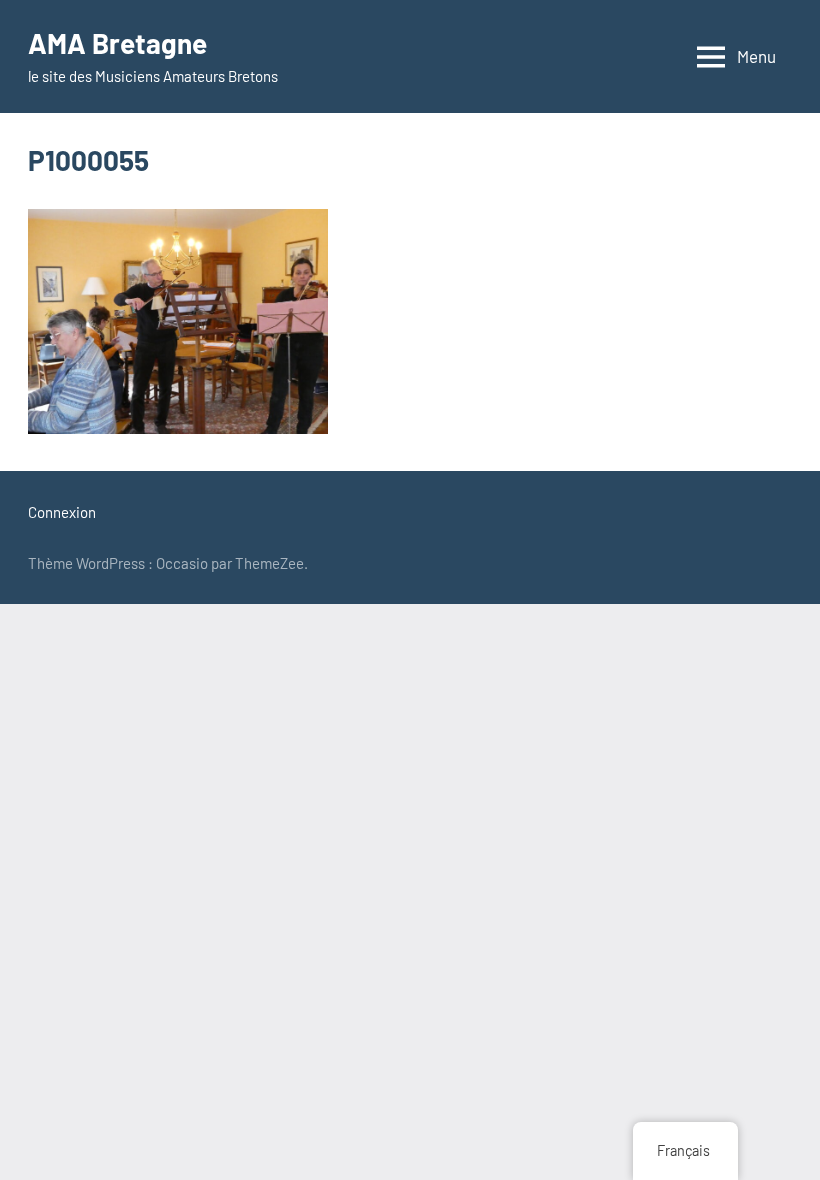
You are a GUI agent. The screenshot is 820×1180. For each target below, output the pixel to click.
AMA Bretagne (117, 43)
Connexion (62, 512)
